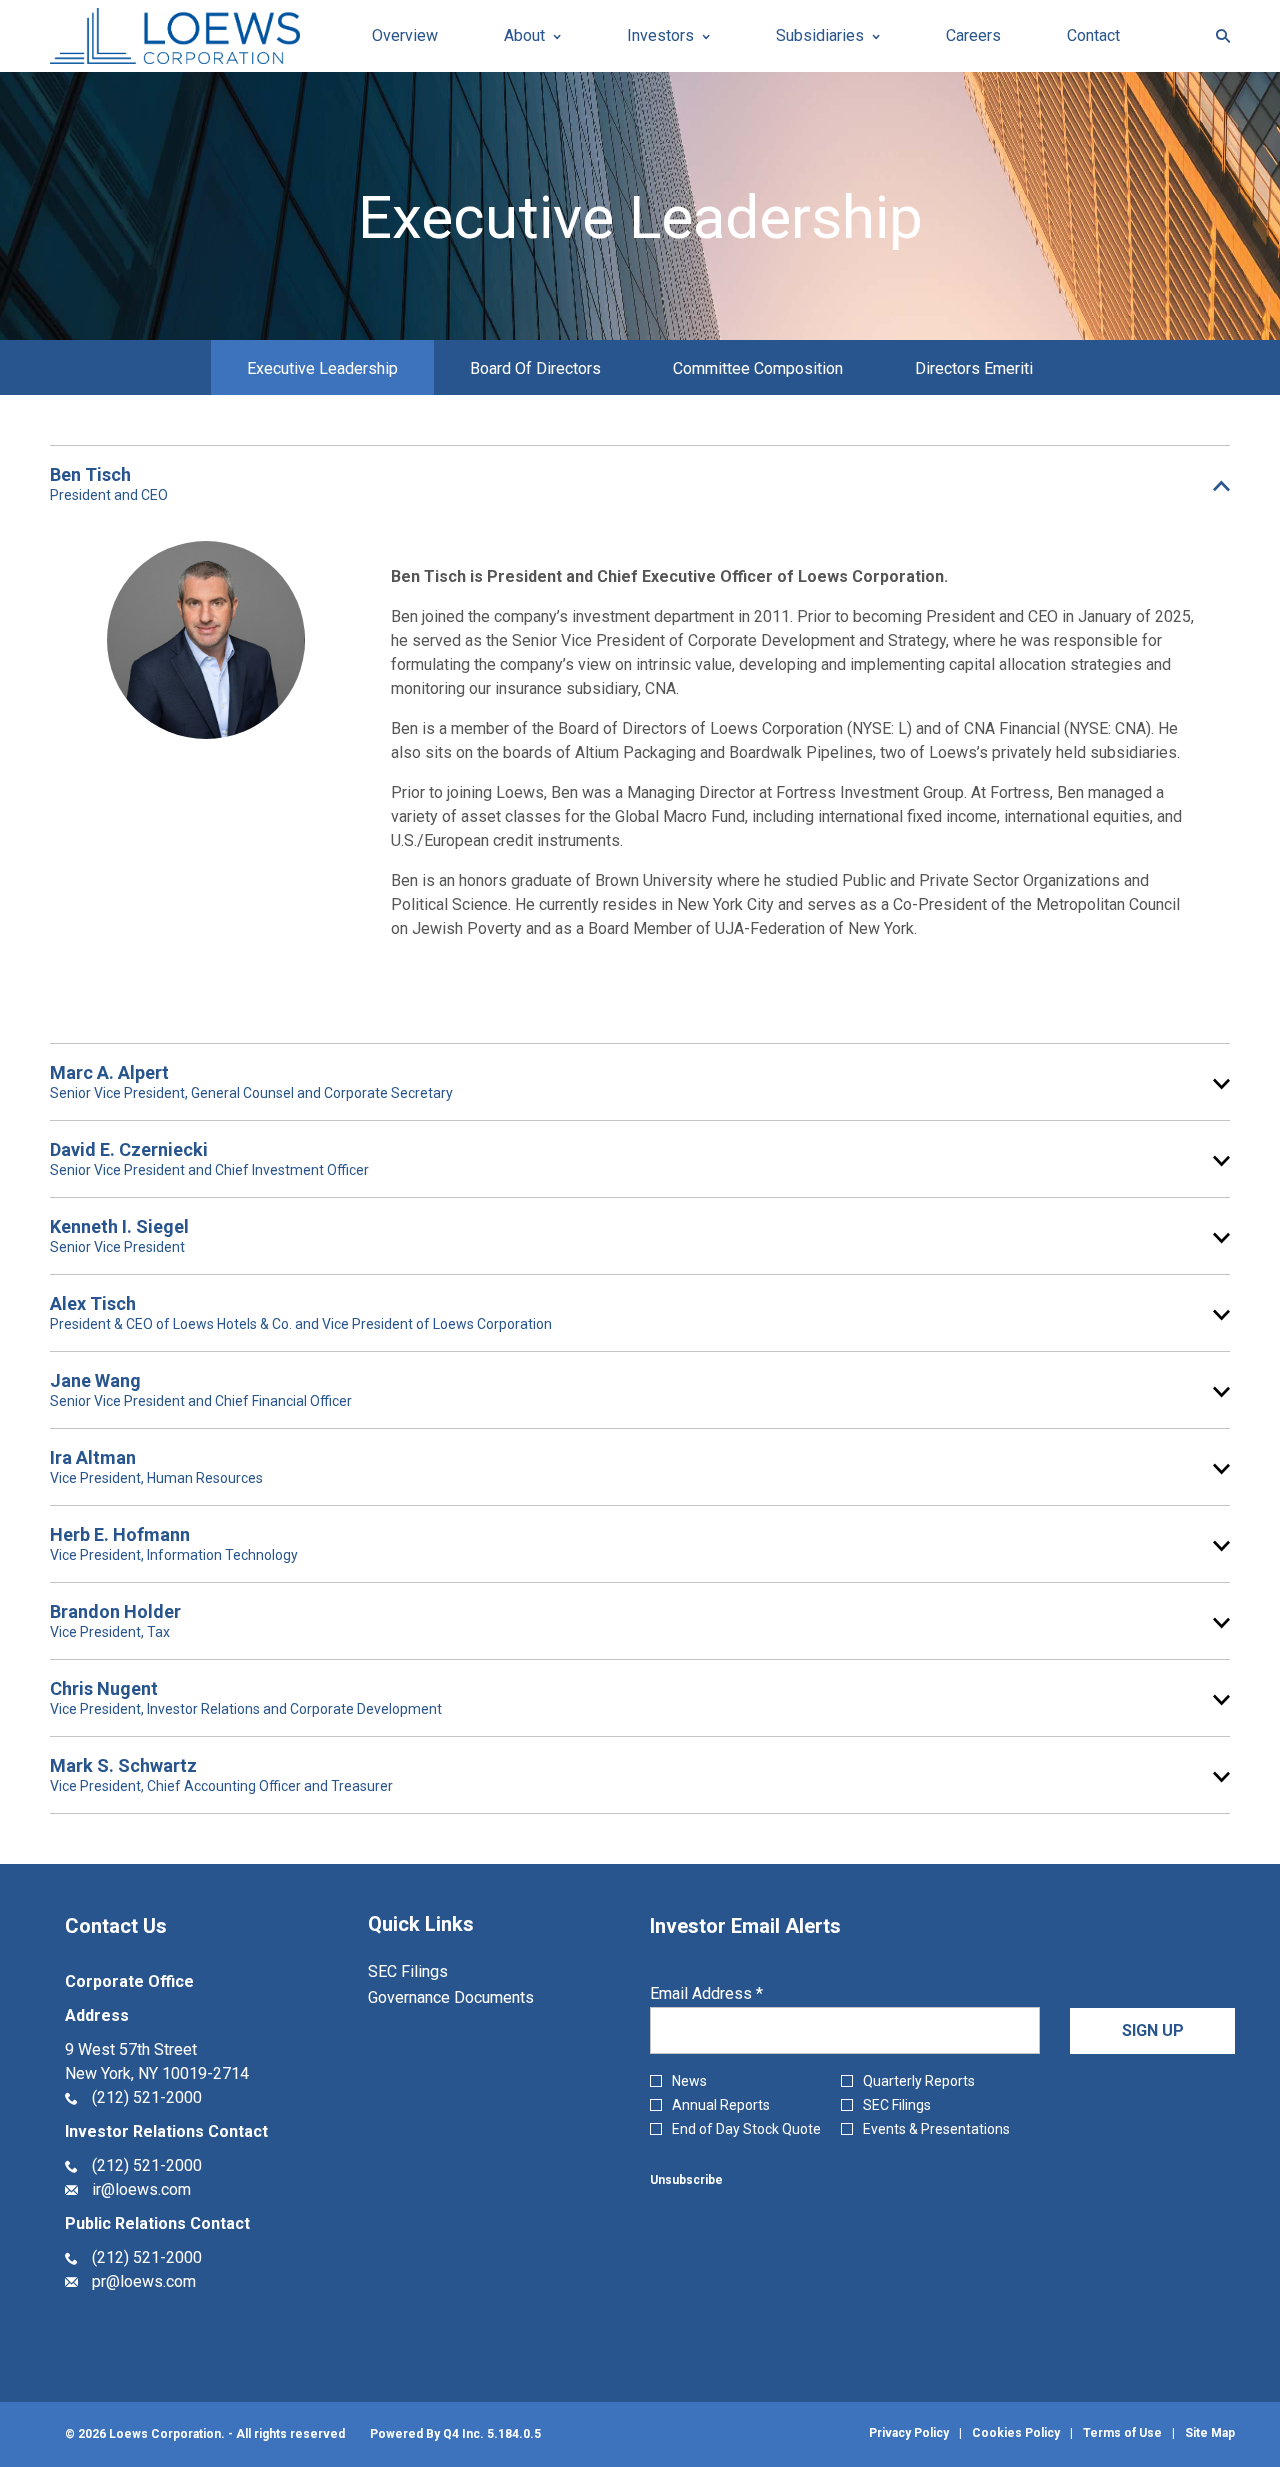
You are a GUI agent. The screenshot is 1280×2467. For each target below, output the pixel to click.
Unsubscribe (686, 2180)
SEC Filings (434, 1972)
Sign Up (1153, 2030)
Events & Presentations (936, 2129)
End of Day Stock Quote (746, 2129)
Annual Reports (721, 2105)
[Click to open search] (1218, 36)
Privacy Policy (909, 2433)
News (689, 2081)
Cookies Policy (1016, 2433)
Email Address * (737, 1994)
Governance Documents (477, 1998)
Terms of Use (1122, 2433)
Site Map (1210, 2433)
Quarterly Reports (919, 2081)
